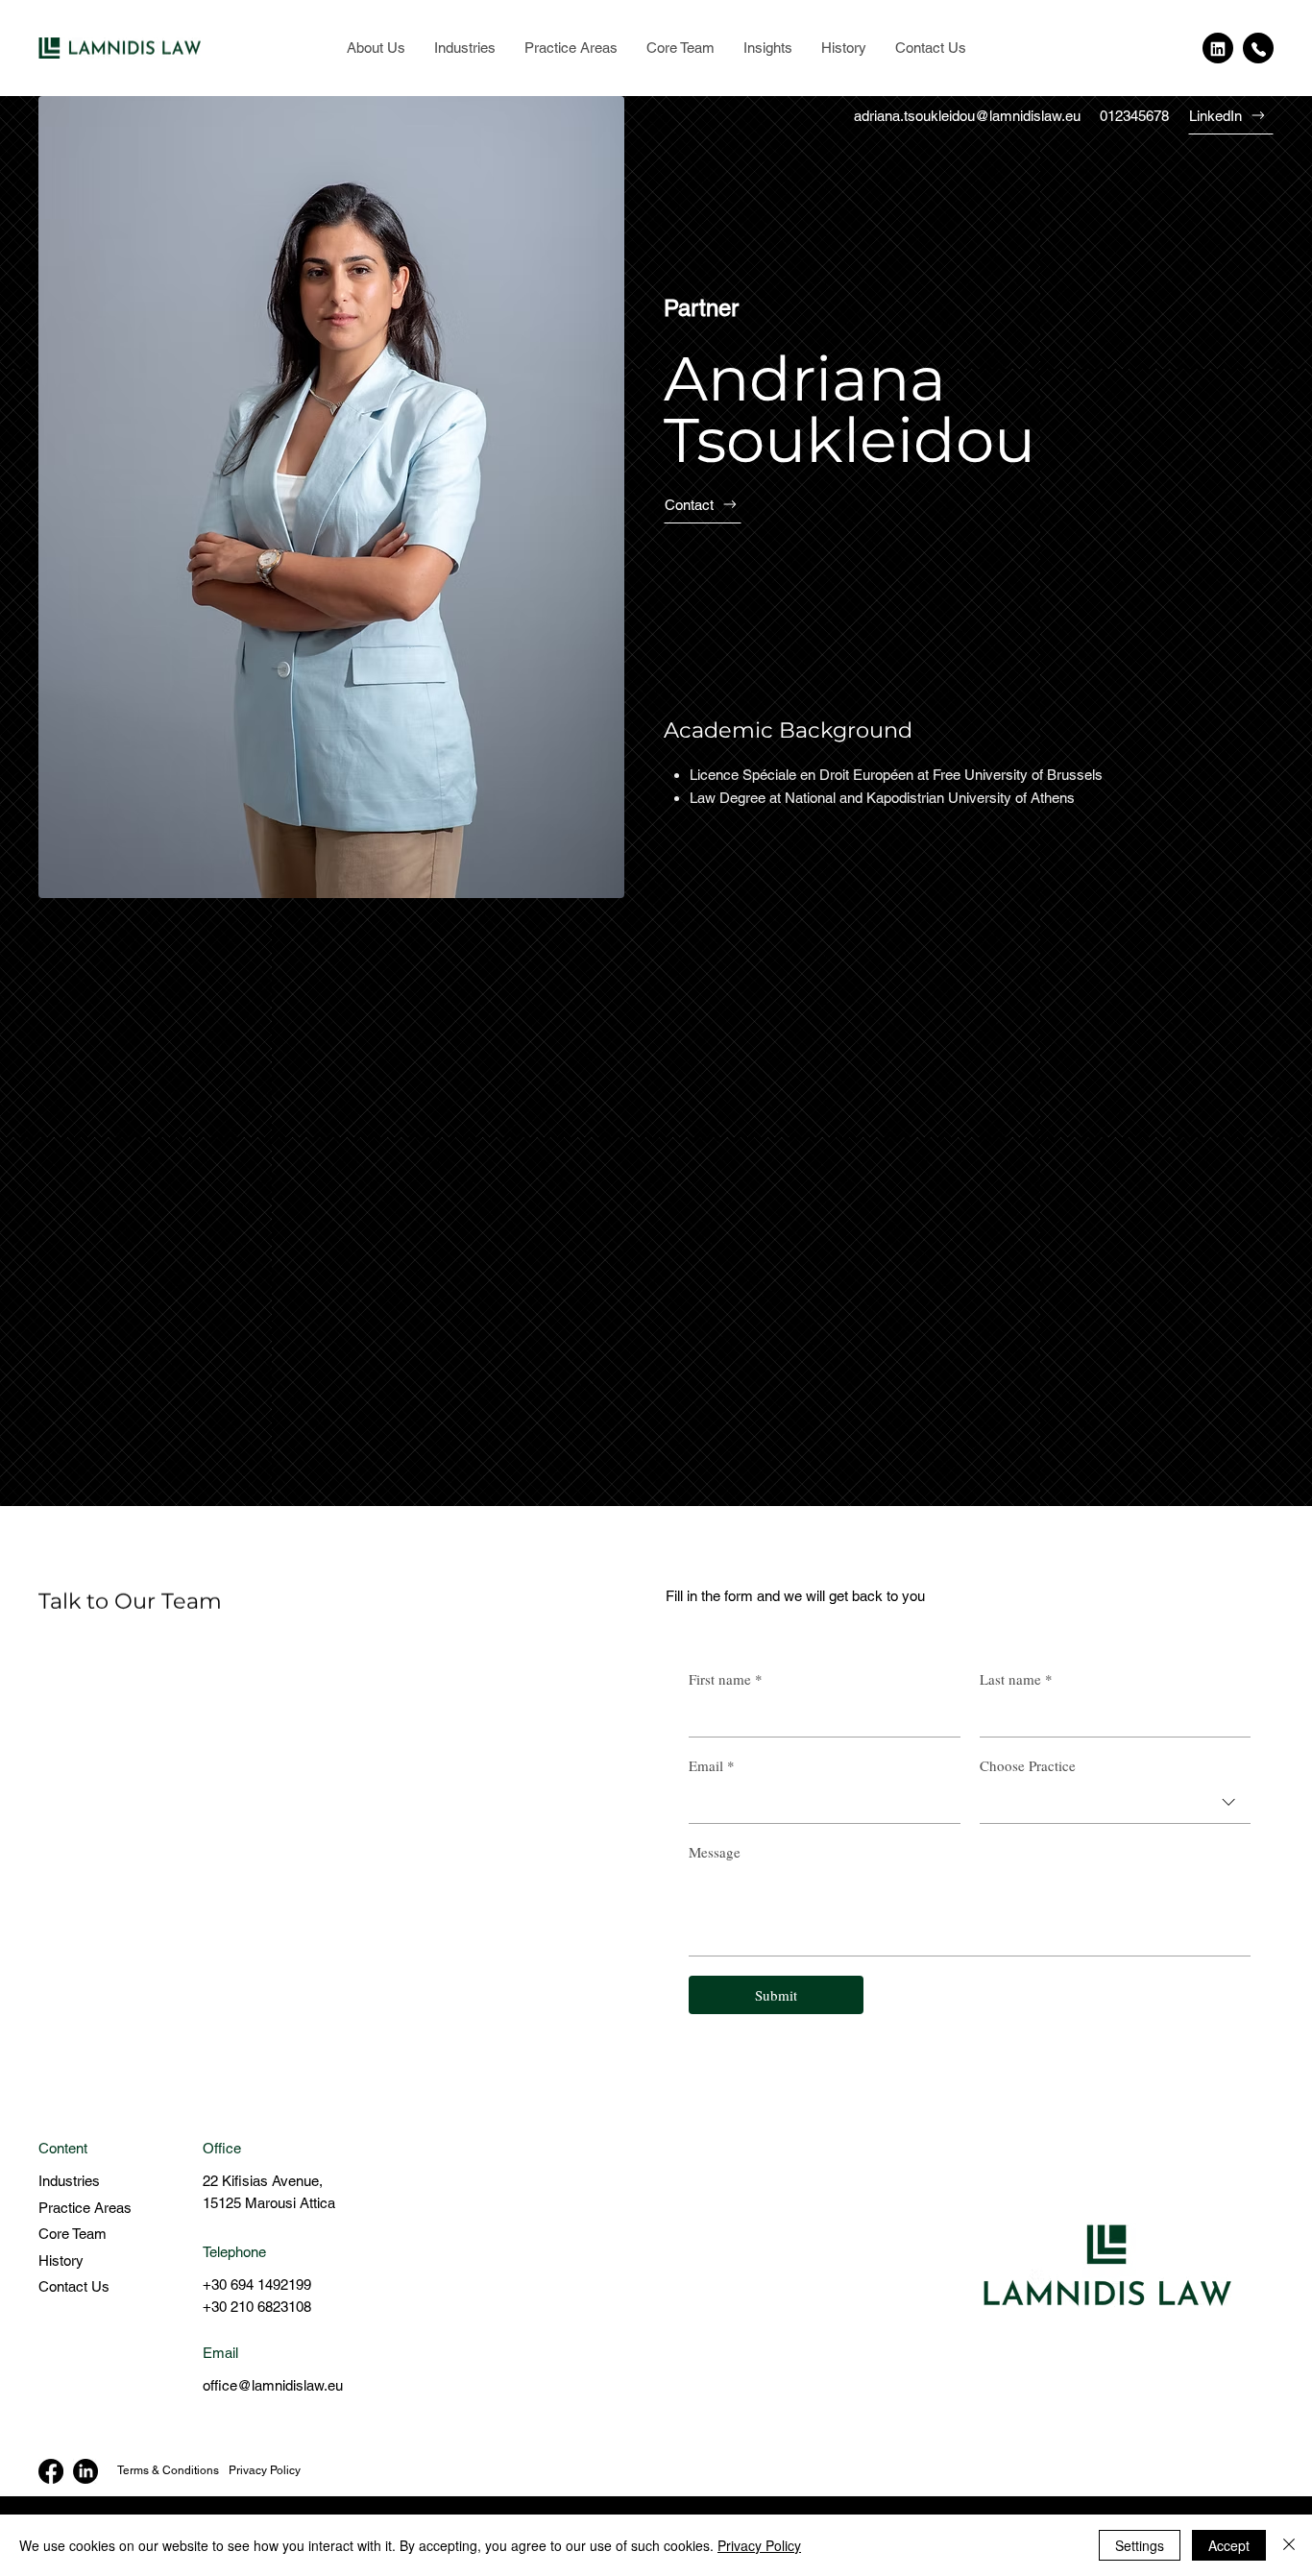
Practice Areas (85, 2208)
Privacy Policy (265, 2470)
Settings (1140, 2545)
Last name (1016, 1679)
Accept (1229, 2545)
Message (715, 1852)
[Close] (1289, 2545)
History (61, 2260)
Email (712, 1765)
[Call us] (1258, 48)
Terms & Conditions (168, 2470)
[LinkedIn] (85, 2471)
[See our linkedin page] (1218, 48)
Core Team (73, 2234)
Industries (69, 2181)
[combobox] (1116, 1803)
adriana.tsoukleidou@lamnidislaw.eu (967, 116)
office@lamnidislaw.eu (273, 2385)
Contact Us (74, 2286)
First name (726, 1679)
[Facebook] (51, 2471)
